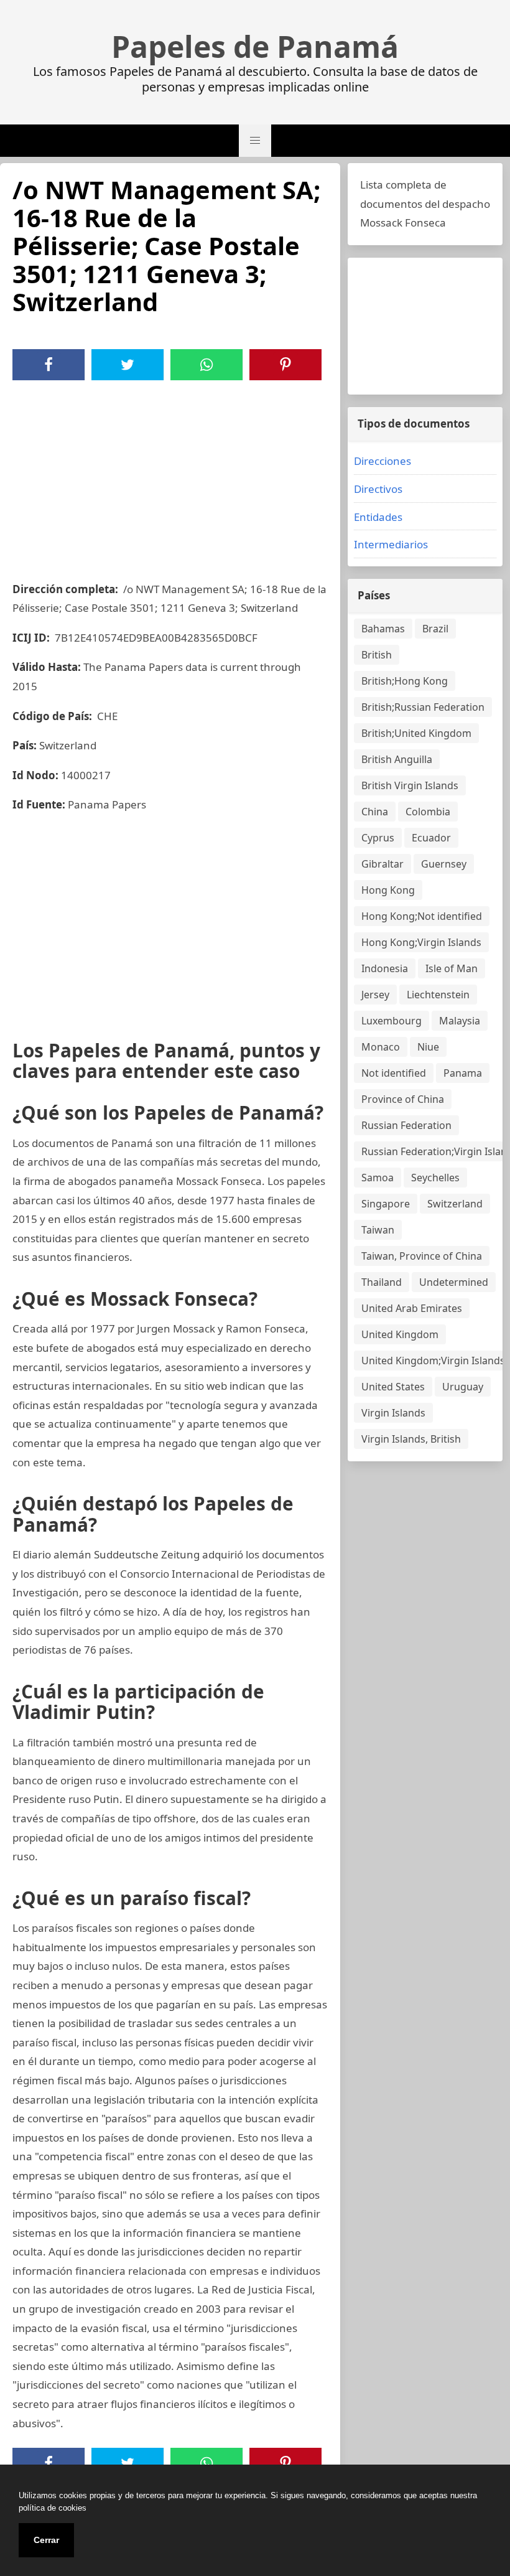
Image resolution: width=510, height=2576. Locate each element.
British (377, 655)
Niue (428, 1047)
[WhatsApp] (206, 365)
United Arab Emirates (412, 1308)
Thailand (382, 1282)
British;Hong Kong (405, 681)
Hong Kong (388, 890)
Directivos (378, 489)
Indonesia (385, 968)
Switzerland (455, 1204)
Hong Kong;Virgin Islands (421, 942)
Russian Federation (406, 1125)
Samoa (378, 1178)
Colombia (428, 812)
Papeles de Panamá (255, 47)
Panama (463, 1073)
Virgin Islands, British (411, 1439)
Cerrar (46, 2540)
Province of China (403, 1099)
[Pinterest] (285, 365)
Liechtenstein (438, 995)
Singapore (386, 1204)
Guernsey (444, 864)
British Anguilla (397, 759)
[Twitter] (127, 365)
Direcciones (382, 461)
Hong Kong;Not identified (422, 916)
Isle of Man (452, 968)
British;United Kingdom (416, 733)
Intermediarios (391, 544)
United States (393, 1387)
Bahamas (383, 629)
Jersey (375, 995)
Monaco (381, 1047)
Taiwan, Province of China (422, 1256)
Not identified (394, 1073)
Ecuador (431, 838)
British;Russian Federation (423, 707)
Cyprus (378, 838)
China (375, 812)
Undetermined (454, 1282)
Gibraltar (382, 864)
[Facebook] (49, 365)
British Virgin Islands (410, 785)
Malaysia (460, 1021)
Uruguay (463, 1387)
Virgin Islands (393, 1413)
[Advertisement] (170, 474)
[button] (255, 141)
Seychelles (435, 1178)
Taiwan (378, 1230)
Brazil (435, 629)
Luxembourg (392, 1021)
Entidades (378, 517)
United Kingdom (400, 1334)
